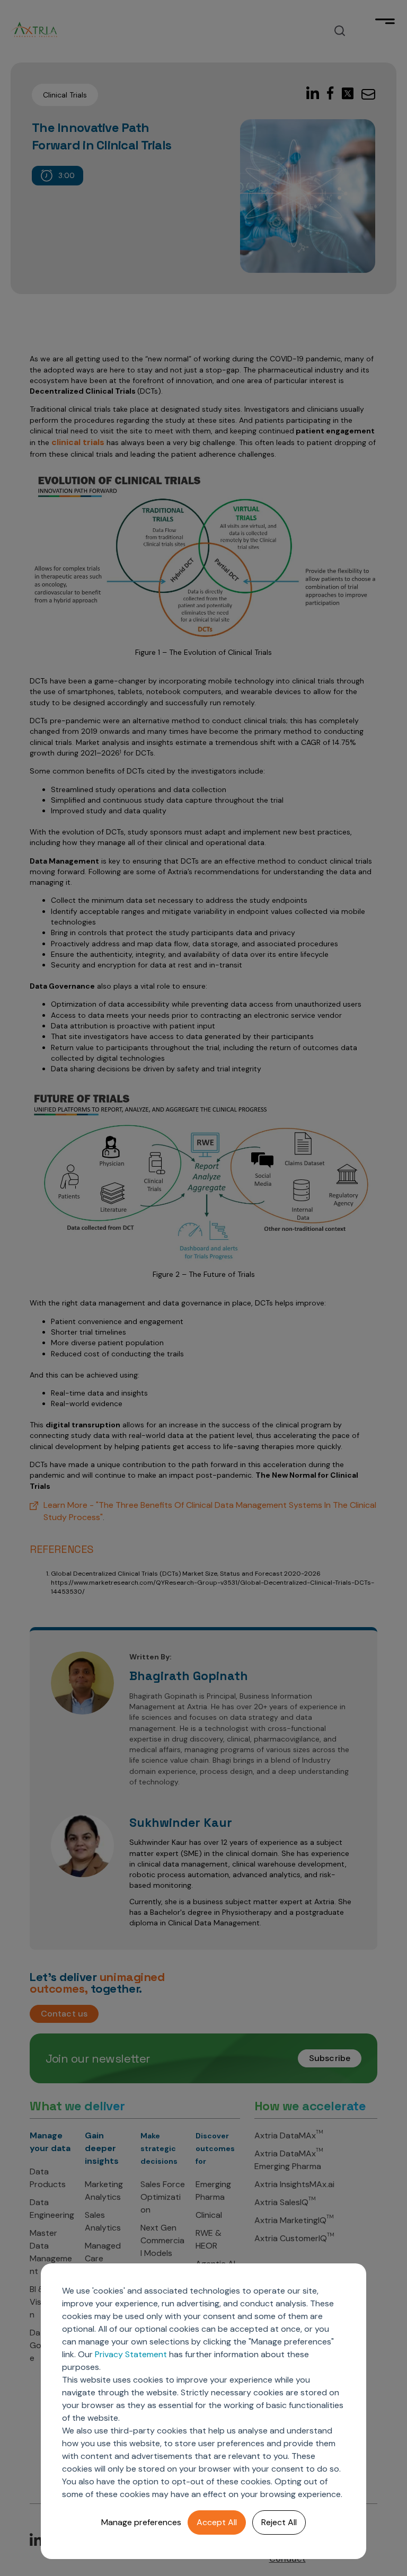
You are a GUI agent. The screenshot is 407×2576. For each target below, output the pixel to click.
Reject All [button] (279, 2522)
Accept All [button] (217, 2522)
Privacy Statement (131, 2354)
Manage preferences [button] (141, 2522)
